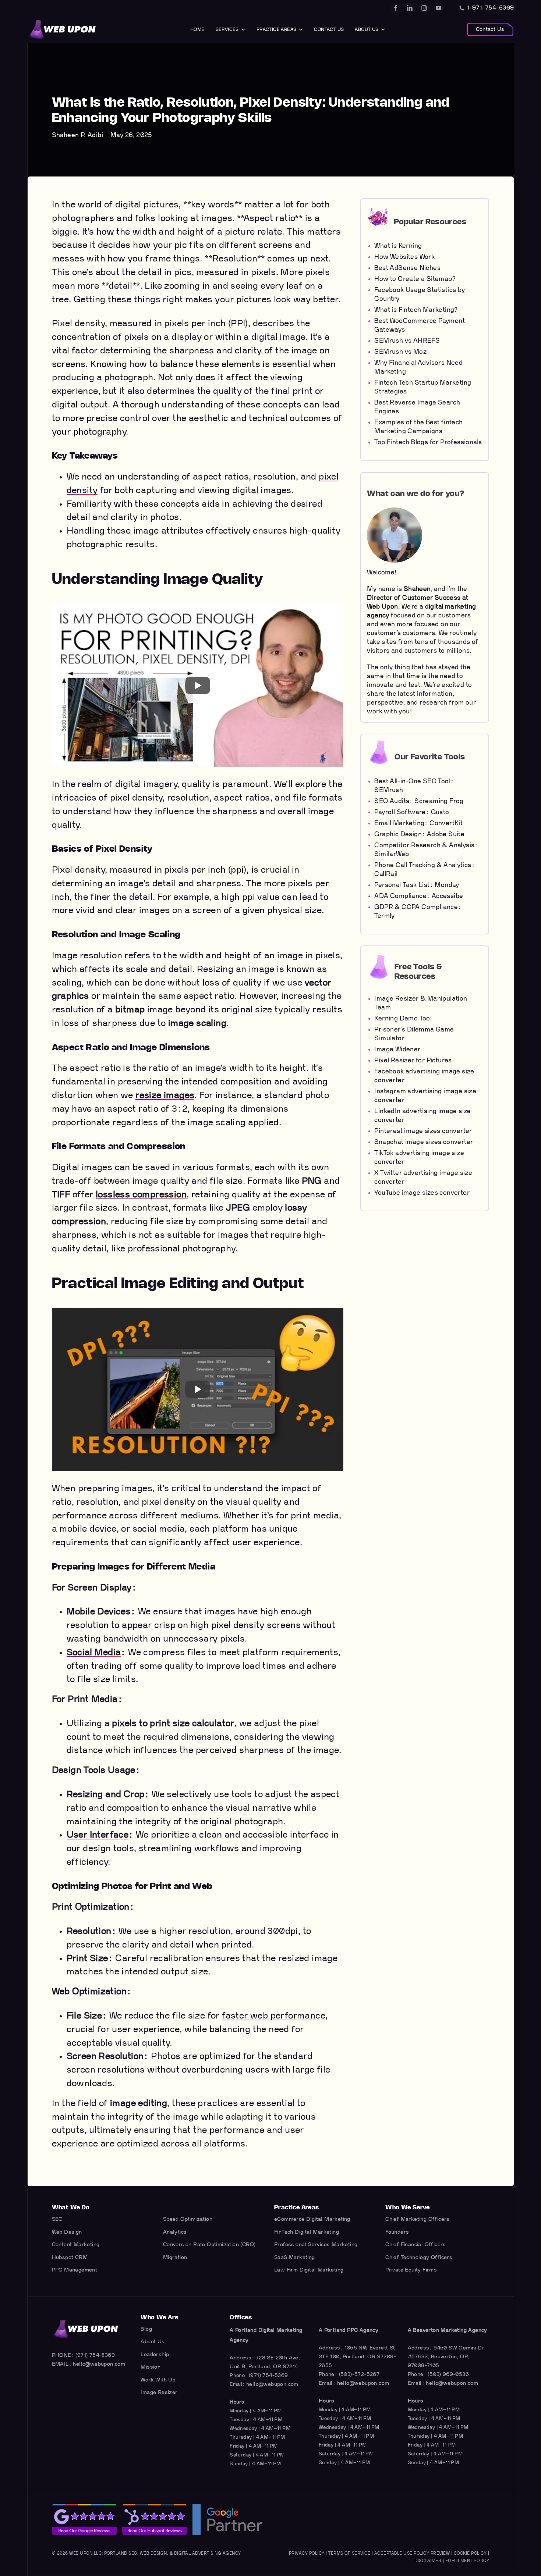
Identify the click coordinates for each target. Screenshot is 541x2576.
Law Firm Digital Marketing (309, 2270)
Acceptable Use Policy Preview (412, 2553)
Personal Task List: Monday (417, 885)
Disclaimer (428, 2561)
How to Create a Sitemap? (415, 279)
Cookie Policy (470, 2553)
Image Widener (397, 1049)
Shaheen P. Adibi (77, 135)
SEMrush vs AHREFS (407, 341)
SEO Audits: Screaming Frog (419, 801)
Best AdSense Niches (407, 268)
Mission (151, 2367)
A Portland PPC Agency (349, 2330)
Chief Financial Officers (416, 2244)
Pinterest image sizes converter (423, 1131)
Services (227, 29)
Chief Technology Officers (419, 2257)
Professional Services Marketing (316, 2244)
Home (197, 29)
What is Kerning (398, 246)
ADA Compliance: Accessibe (419, 896)
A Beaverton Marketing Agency (448, 2330)
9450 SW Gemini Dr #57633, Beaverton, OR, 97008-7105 (446, 2357)
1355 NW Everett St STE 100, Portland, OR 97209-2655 (357, 2357)
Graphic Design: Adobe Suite (419, 834)
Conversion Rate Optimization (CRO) (209, 2244)
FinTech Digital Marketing (307, 2232)
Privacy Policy (307, 2553)
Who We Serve (407, 2208)
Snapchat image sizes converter (424, 1142)
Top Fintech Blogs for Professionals (428, 442)
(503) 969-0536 (448, 2374)
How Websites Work (404, 257)
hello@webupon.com (99, 2364)
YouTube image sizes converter (422, 1193)
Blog (146, 2329)
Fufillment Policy (467, 2561)
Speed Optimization (188, 2219)
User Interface (98, 1835)
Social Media (94, 1653)
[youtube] (439, 8)
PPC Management (75, 2270)
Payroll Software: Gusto (412, 812)
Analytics (175, 2232)
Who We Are (159, 2317)
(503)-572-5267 (359, 2374)
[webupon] (63, 29)
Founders (397, 2232)
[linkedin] (410, 8)
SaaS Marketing (295, 2257)
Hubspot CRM (70, 2257)
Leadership (155, 2354)
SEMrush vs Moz (400, 352)
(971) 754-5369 (95, 2355)
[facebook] (395, 8)
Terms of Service (349, 2553)
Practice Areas (277, 29)
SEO (57, 2219)
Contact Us (329, 29)
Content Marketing (76, 2244)
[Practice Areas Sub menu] (301, 29)
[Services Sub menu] (243, 29)
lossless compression (141, 1195)
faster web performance (274, 2016)
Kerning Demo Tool (403, 1018)
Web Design (67, 2232)
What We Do (71, 2208)
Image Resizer (159, 2392)
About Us (367, 29)
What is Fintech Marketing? (416, 310)
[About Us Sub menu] (383, 29)
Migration (175, 2257)
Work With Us (158, 2380)
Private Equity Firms (411, 2270)
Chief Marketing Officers (418, 2219)
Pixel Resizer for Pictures (413, 1060)
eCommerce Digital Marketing (312, 2219)
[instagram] (424, 8)
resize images (165, 1095)
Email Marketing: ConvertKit (418, 823)
